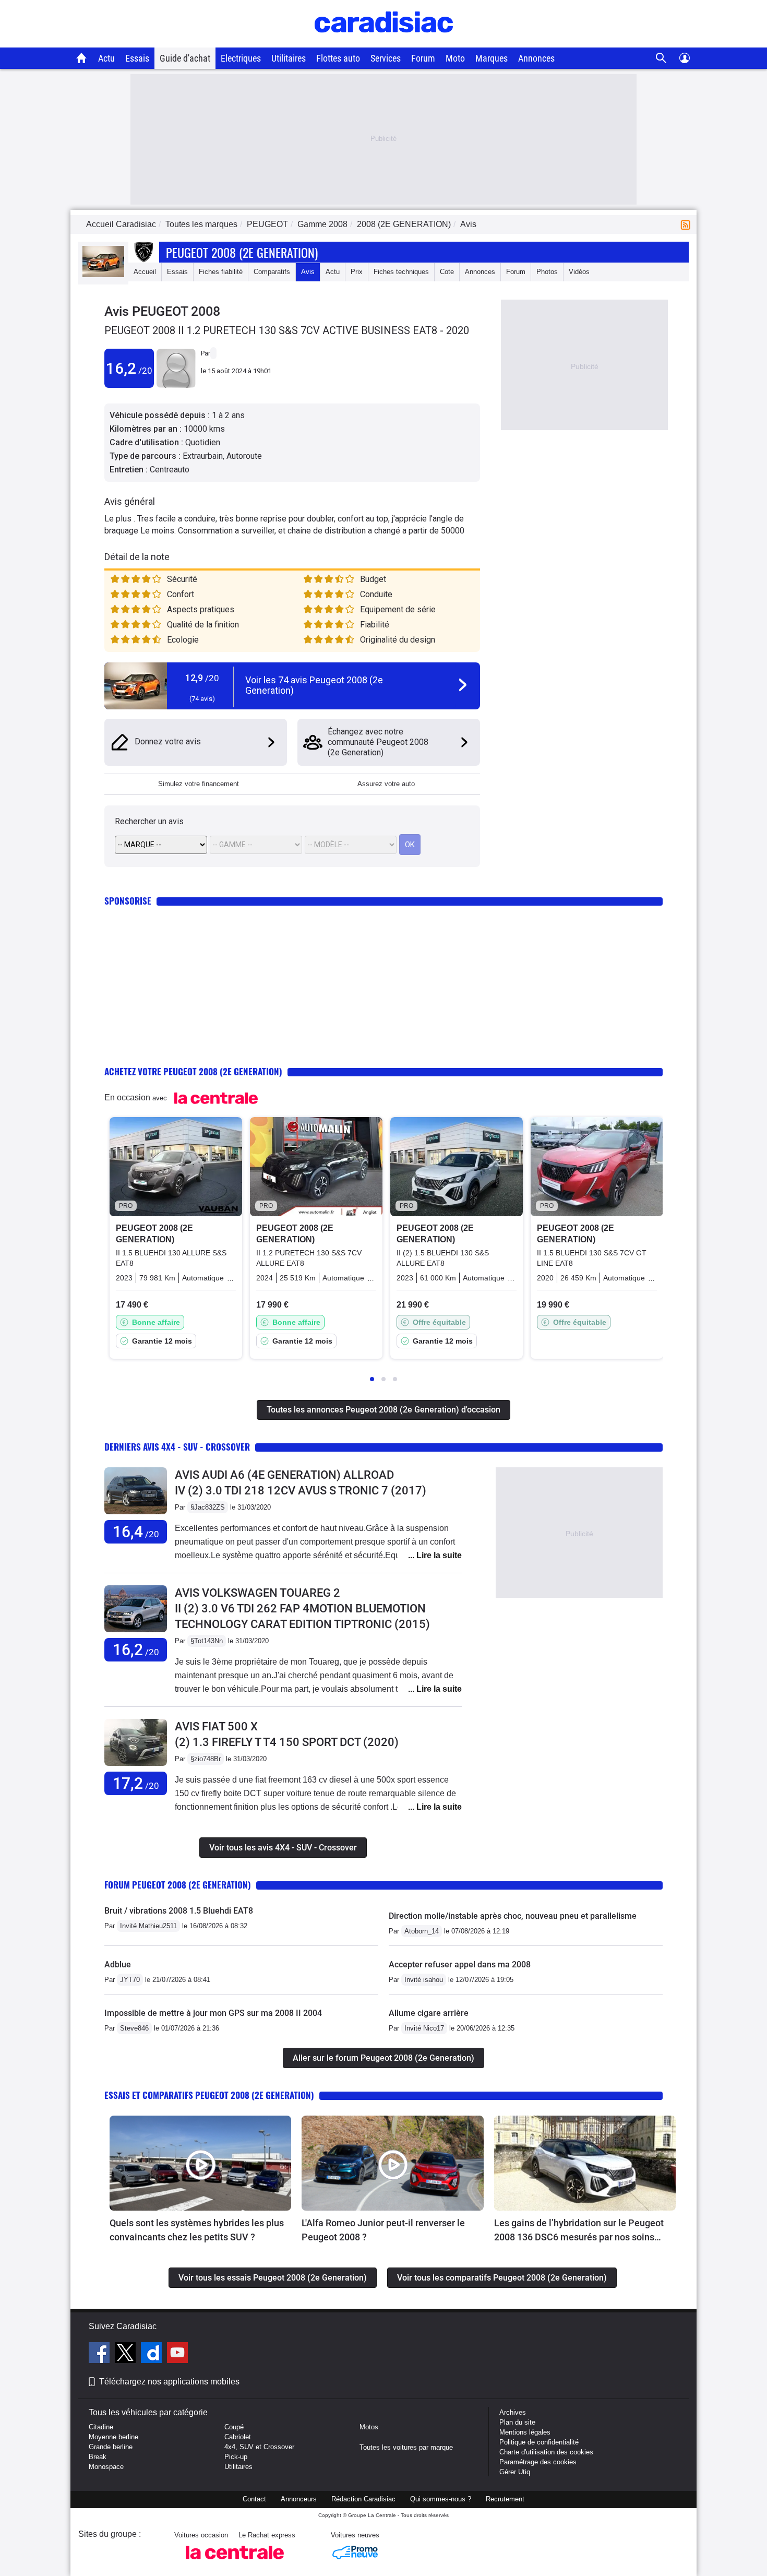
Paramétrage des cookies (538, 2462)
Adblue (118, 1964)
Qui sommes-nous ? (441, 2499)
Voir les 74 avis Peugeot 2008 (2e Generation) (314, 685)
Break (98, 2457)
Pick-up (236, 2457)
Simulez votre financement (199, 784)
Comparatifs (272, 272)
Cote (447, 272)
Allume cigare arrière (429, 2013)
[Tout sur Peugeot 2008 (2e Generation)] (103, 275)
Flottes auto (338, 58)
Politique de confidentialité (539, 2442)
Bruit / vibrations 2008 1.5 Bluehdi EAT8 (179, 1911)
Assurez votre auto (386, 784)
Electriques (241, 58)
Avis (308, 272)
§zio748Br (206, 1759)
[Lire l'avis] (136, 1515)
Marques (492, 58)
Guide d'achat (185, 58)
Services (386, 58)
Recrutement (505, 2499)
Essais (137, 58)
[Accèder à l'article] (200, 2163)
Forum (423, 58)
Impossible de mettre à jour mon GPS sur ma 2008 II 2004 (213, 2013)
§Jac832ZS (208, 1507)
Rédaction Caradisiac (363, 2499)
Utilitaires (289, 58)
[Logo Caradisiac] (384, 42)
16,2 (129, 368)
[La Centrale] (235, 2562)
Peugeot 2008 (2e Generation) (242, 252)
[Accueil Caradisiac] (82, 58)
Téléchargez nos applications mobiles (169, 2382)
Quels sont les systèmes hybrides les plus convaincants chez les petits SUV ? (197, 2230)
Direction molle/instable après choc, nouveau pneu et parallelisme (513, 1916)
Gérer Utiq (515, 2472)
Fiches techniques (401, 272)
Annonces (536, 58)
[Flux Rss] (688, 224)
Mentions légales (525, 2432)
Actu (106, 58)
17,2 (136, 1783)
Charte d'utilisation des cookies (546, 2452)
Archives (513, 2412)
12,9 (202, 678)
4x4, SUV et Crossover (259, 2447)
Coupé (234, 2427)
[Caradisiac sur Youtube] (177, 2354)
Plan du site (517, 2422)
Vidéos (579, 272)
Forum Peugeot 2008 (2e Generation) (178, 1885)
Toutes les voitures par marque (406, 2447)
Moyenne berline (113, 2437)
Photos (547, 272)
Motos (369, 2427)
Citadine (101, 2427)
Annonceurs (299, 2499)
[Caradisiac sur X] (127, 2354)
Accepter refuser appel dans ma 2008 (460, 1964)
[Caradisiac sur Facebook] (100, 2354)
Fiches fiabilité (221, 272)
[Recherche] (661, 58)
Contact (254, 2499)
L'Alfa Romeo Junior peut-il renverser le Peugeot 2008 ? (383, 2230)
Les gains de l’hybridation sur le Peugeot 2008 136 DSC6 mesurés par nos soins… (579, 2230)
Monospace (106, 2467)
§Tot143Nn (207, 1641)
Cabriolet (238, 2437)
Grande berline (111, 2447)
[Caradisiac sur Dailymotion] (153, 2354)
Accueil (145, 272)
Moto (455, 58)
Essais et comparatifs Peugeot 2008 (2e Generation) (209, 2095)
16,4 (136, 1532)
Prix (357, 272)
